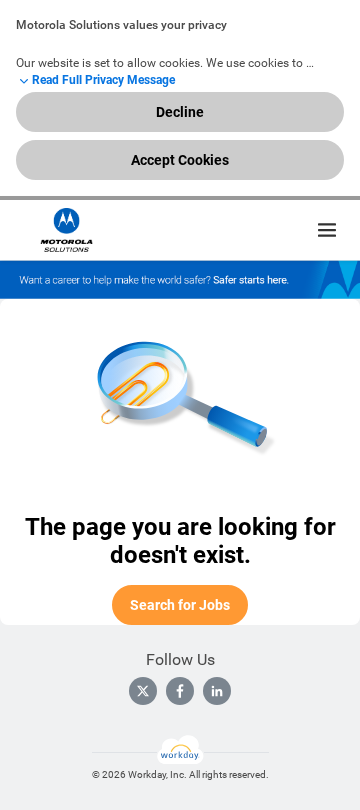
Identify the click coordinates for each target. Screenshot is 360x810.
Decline (180, 112)
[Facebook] (180, 691)
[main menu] (327, 230)
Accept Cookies (180, 160)
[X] (143, 691)
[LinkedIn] (217, 691)
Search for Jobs (180, 605)
